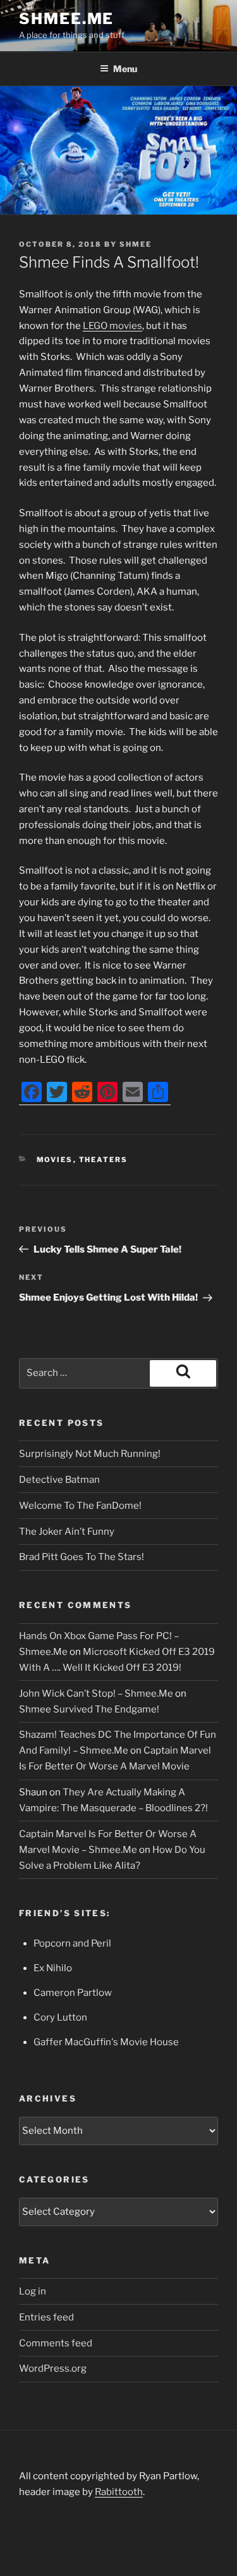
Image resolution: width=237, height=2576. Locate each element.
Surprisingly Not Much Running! (90, 1454)
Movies (55, 1160)
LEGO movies (112, 326)
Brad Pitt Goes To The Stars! (82, 1557)
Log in (33, 2291)
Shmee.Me (66, 19)
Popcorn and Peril (72, 1943)
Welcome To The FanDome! (80, 1506)
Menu (125, 69)
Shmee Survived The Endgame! (89, 1709)
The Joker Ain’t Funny (67, 1532)
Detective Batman (59, 1480)
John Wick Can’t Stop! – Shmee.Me (96, 1694)
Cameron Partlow (73, 1993)
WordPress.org (53, 2369)
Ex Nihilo (53, 1968)
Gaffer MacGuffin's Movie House (106, 2042)
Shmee (136, 244)
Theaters (104, 1160)
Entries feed (46, 2317)
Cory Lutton (60, 2017)
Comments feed (56, 2343)
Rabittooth (119, 2492)
